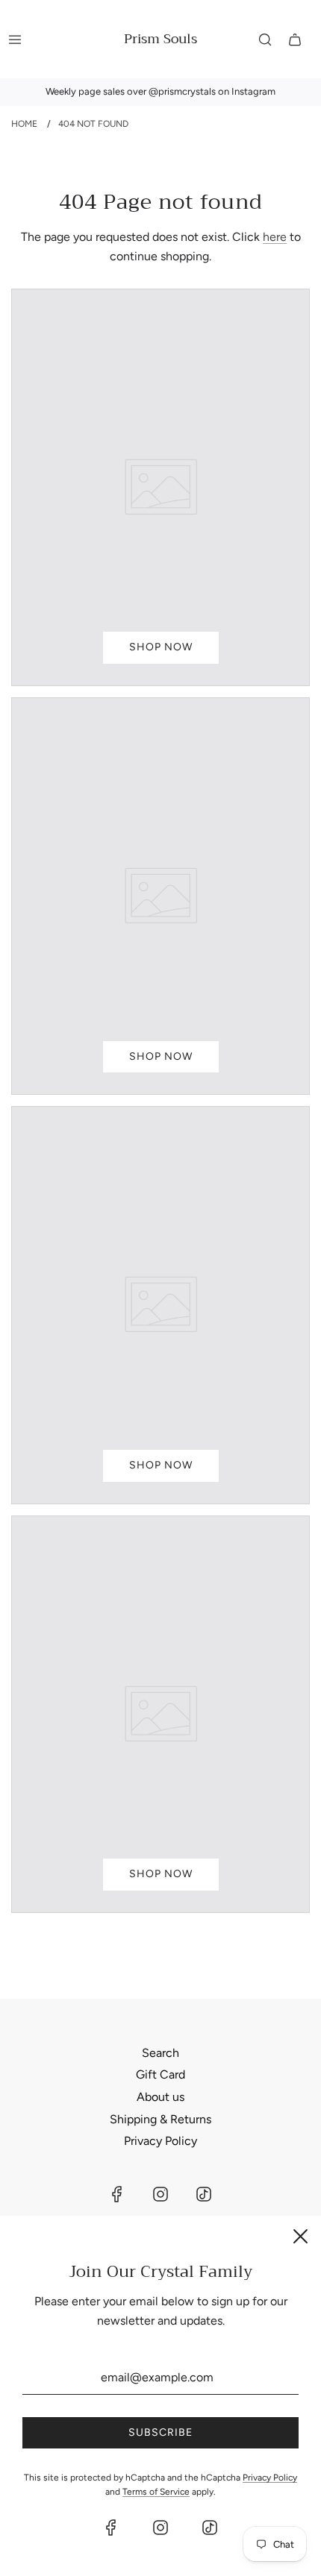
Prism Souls (160, 39)
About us (160, 2097)
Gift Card (160, 2074)
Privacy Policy (160, 2141)
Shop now (161, 647)
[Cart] (295, 40)
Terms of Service (156, 2492)
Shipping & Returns (160, 2119)
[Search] (265, 40)
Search (160, 2053)
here (275, 237)
